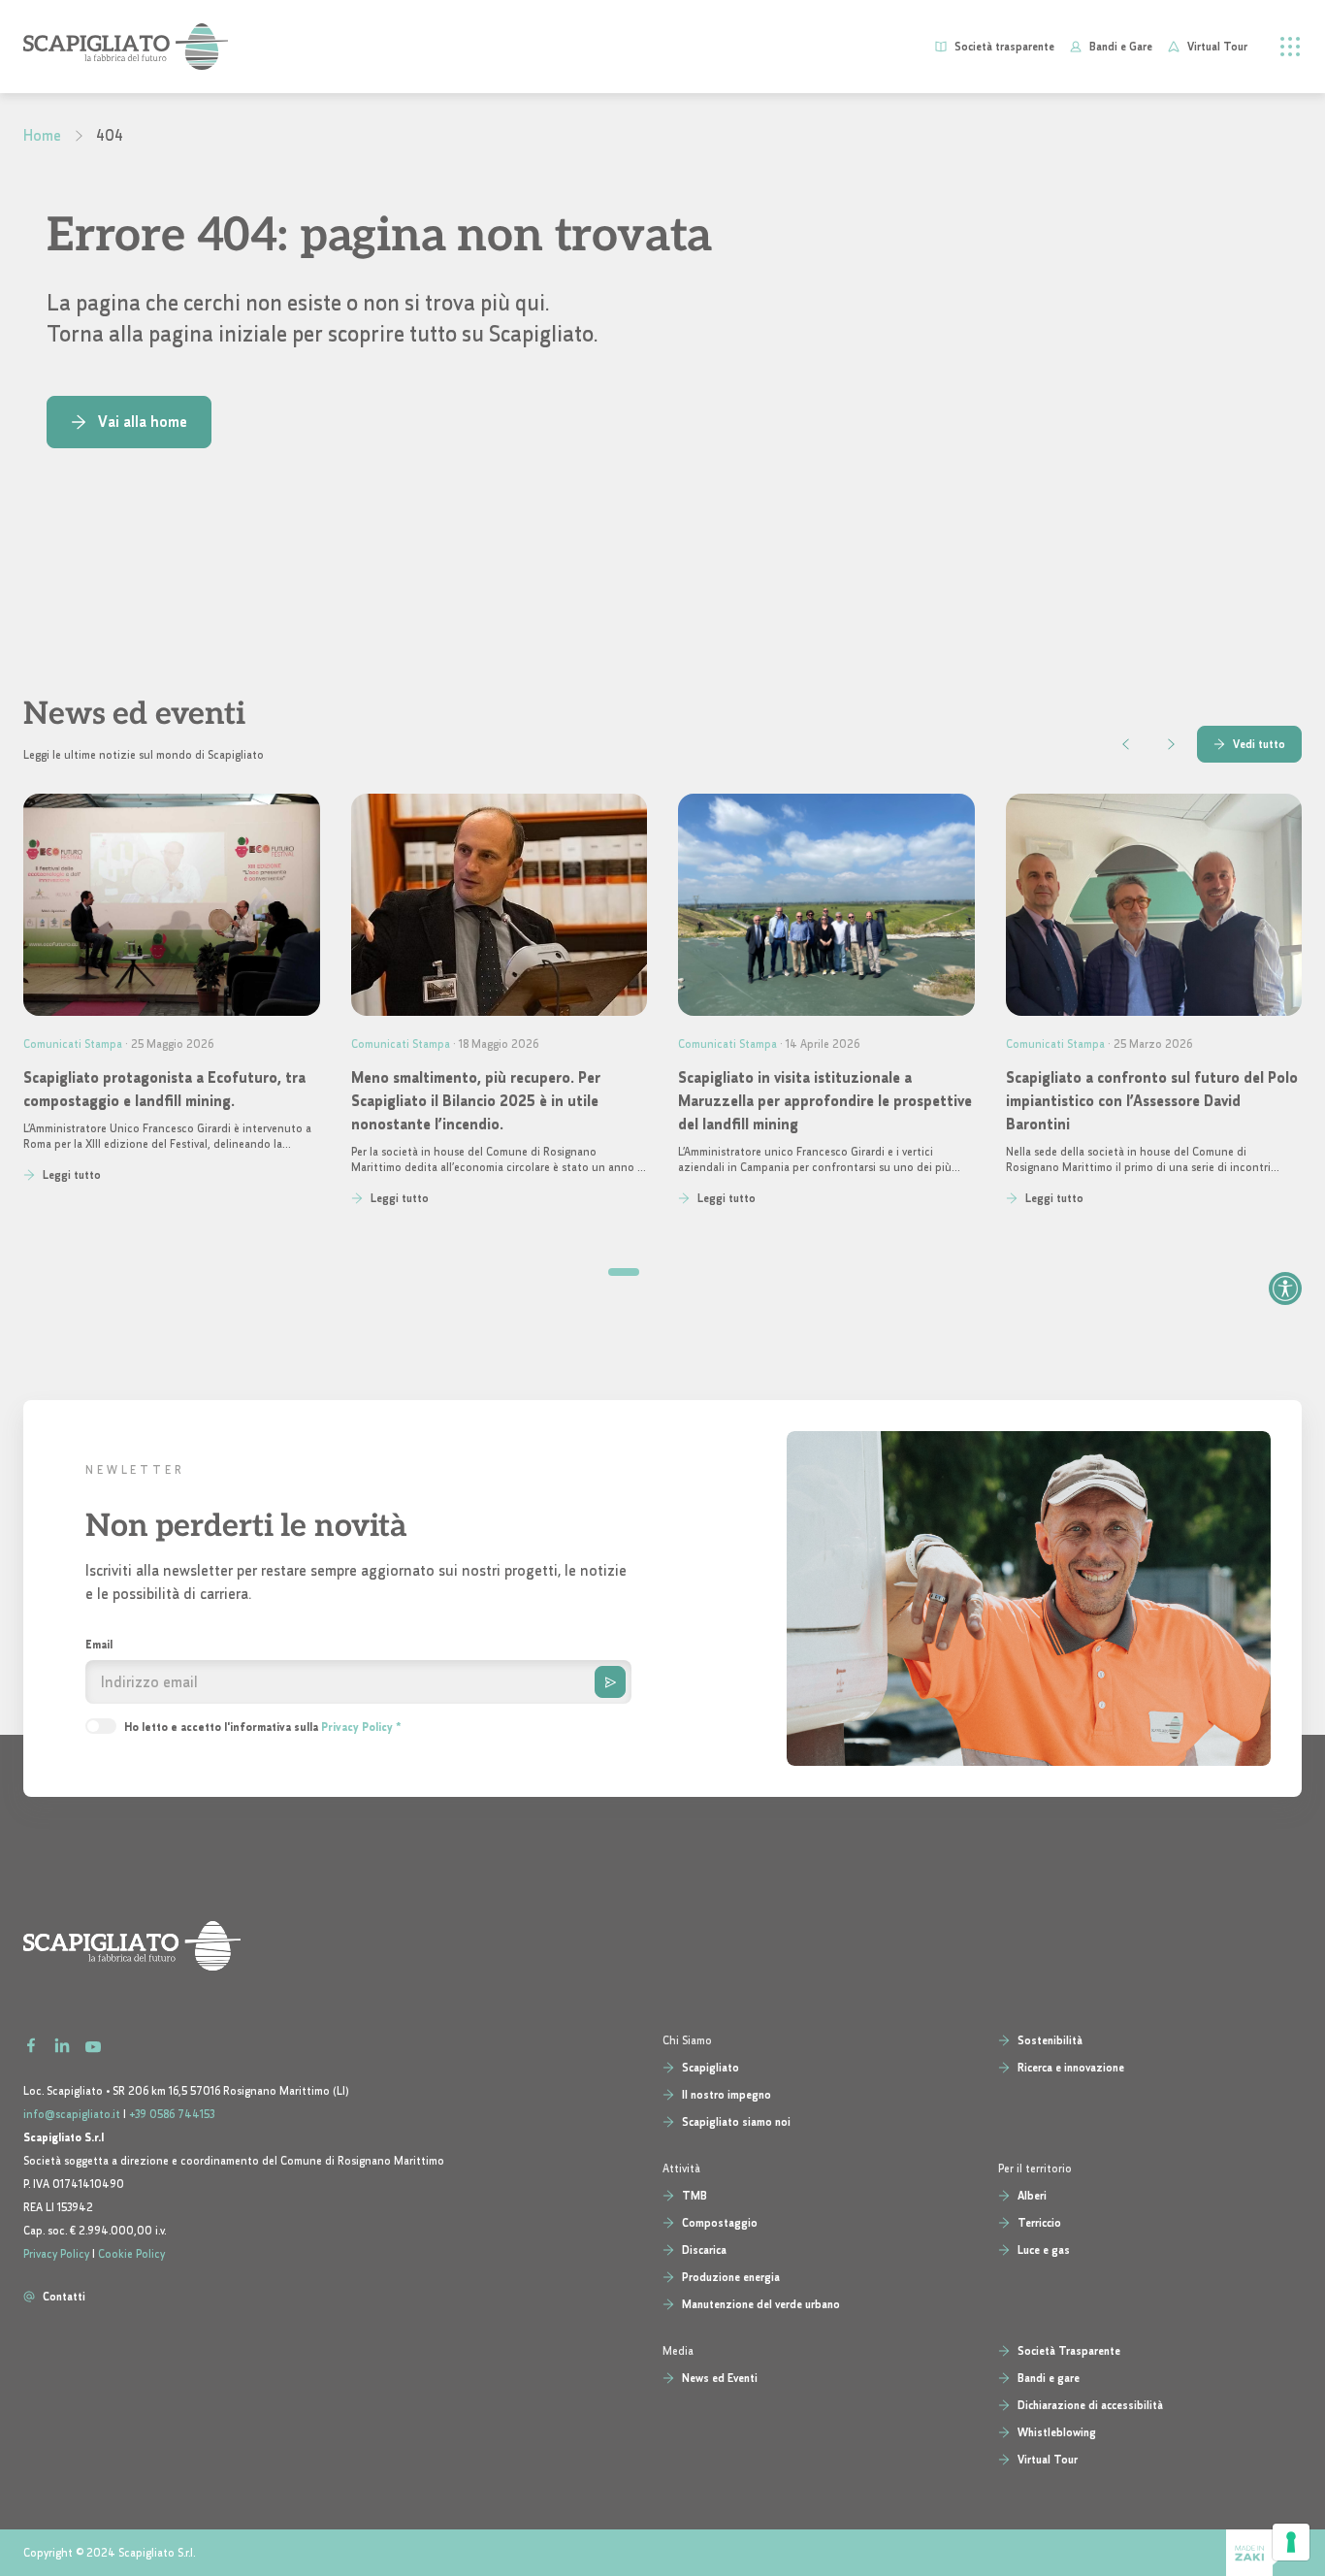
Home (42, 135)
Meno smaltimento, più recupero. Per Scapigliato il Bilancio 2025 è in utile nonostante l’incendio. (476, 1101)
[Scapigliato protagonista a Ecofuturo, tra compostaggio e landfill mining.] (172, 905)
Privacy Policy (357, 1727)
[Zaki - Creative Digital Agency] (1264, 2553)
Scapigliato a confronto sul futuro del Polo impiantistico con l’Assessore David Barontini (1152, 1101)
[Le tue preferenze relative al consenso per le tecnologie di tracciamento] (1291, 2542)
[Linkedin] (62, 2043)
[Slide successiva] (1171, 744)
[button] (624, 1272)
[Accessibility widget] (1285, 1288)
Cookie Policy (131, 2254)
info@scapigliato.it (72, 2114)
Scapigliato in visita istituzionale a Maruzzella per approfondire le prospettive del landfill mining (825, 1101)
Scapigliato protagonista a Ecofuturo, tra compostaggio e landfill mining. (164, 1089)
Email (99, 1645)
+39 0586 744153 (172, 2114)
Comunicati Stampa (73, 1044)
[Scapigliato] (662, 1946)
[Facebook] (31, 2043)
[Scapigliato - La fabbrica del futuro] (126, 47)
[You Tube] (93, 2043)
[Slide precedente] (1126, 744)
